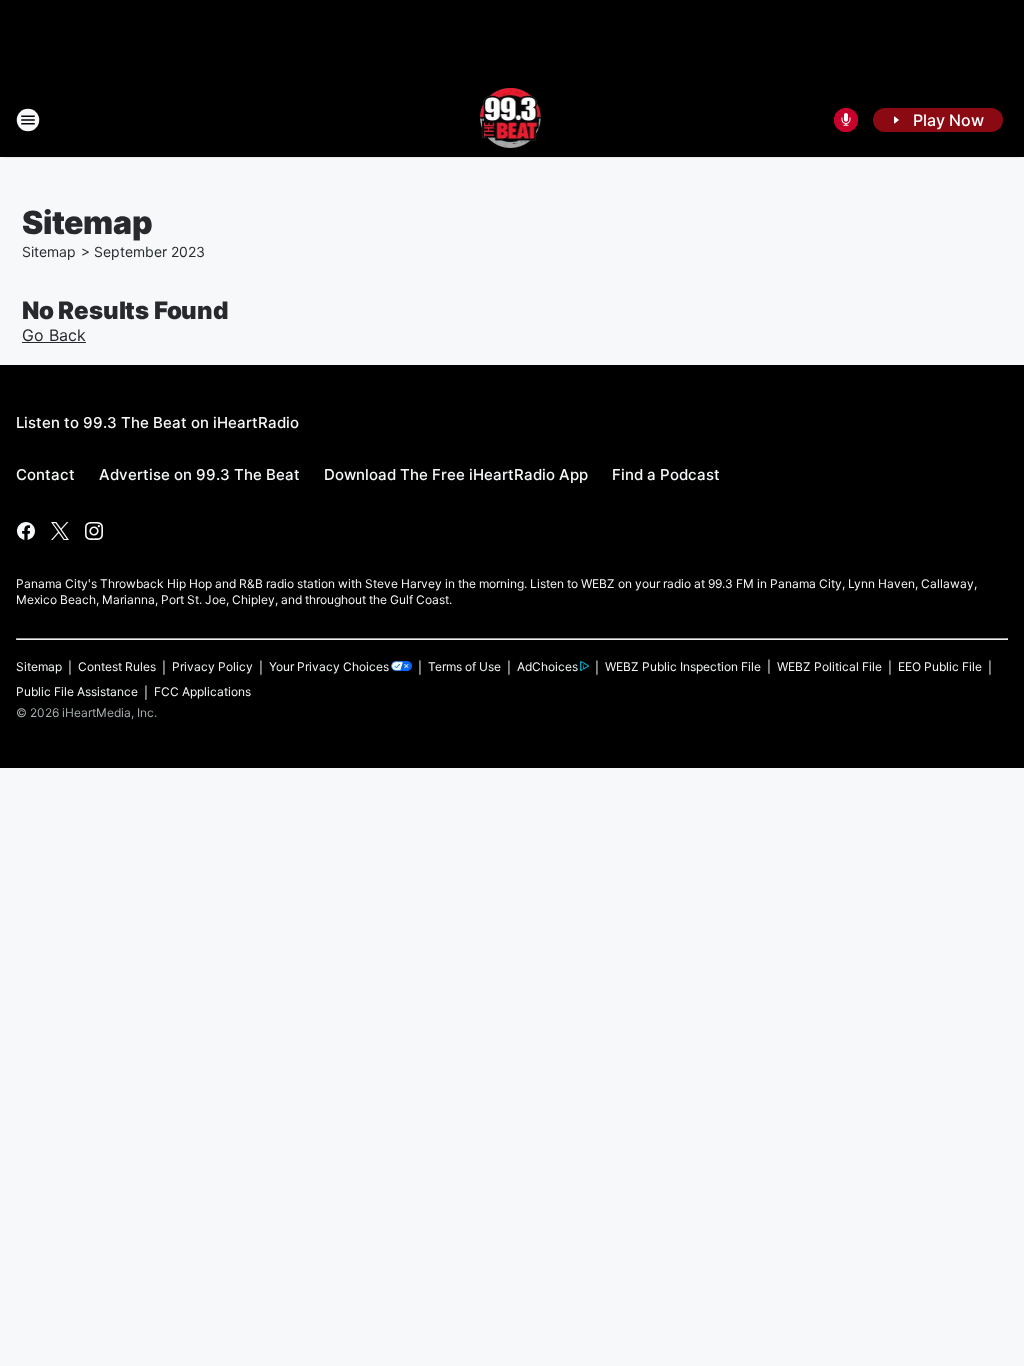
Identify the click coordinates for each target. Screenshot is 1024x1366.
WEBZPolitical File (829, 666)
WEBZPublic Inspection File (683, 666)
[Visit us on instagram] (94, 531)
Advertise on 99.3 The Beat (199, 474)
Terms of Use (464, 666)
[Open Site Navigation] (28, 120)
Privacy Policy (212, 666)
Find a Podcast (666, 474)
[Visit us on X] (60, 531)
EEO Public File (940, 666)
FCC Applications (202, 691)
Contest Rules (117, 666)
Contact (45, 474)
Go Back (54, 335)
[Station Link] (512, 120)
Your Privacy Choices (329, 666)
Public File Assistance (77, 691)
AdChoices (547, 666)
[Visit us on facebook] (26, 531)
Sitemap (49, 251)
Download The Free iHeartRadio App (456, 474)
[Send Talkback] (846, 120)
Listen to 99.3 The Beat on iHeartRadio (157, 422)
